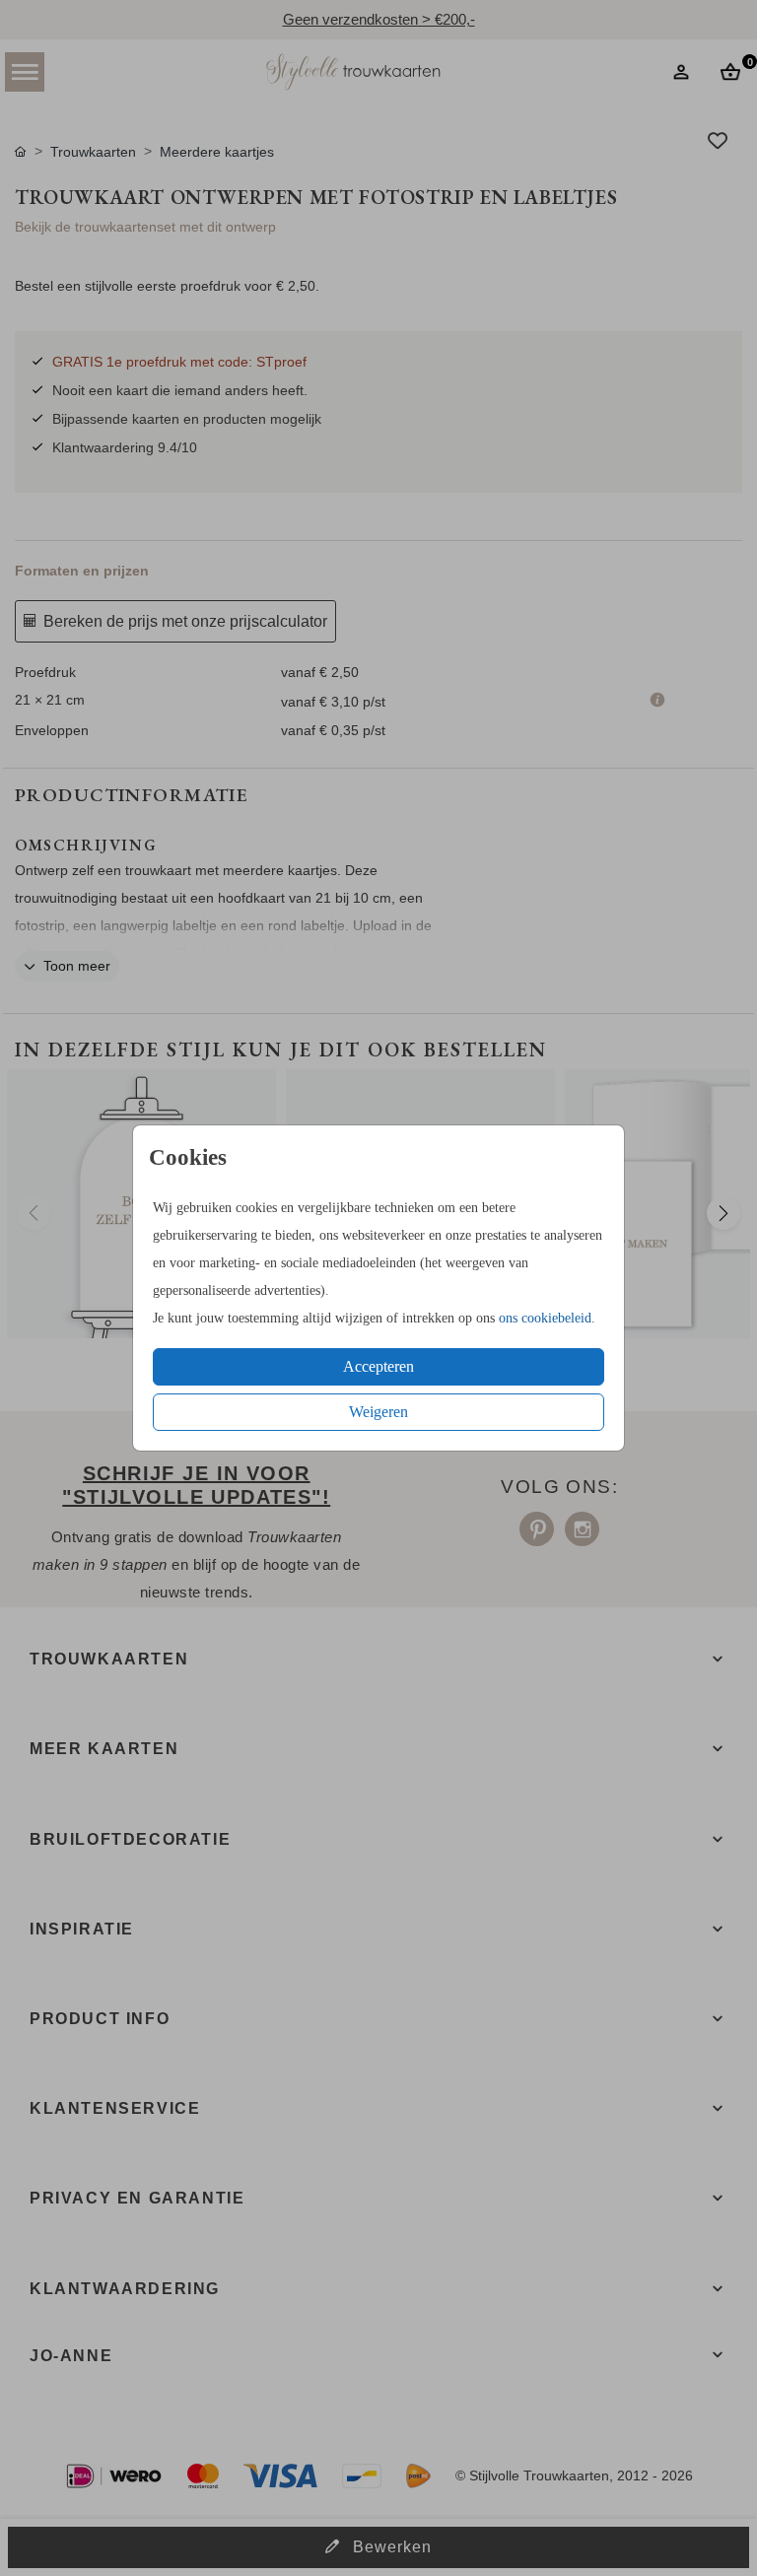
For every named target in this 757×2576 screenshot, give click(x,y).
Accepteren (378, 1366)
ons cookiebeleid (545, 1318)
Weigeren (378, 1412)
